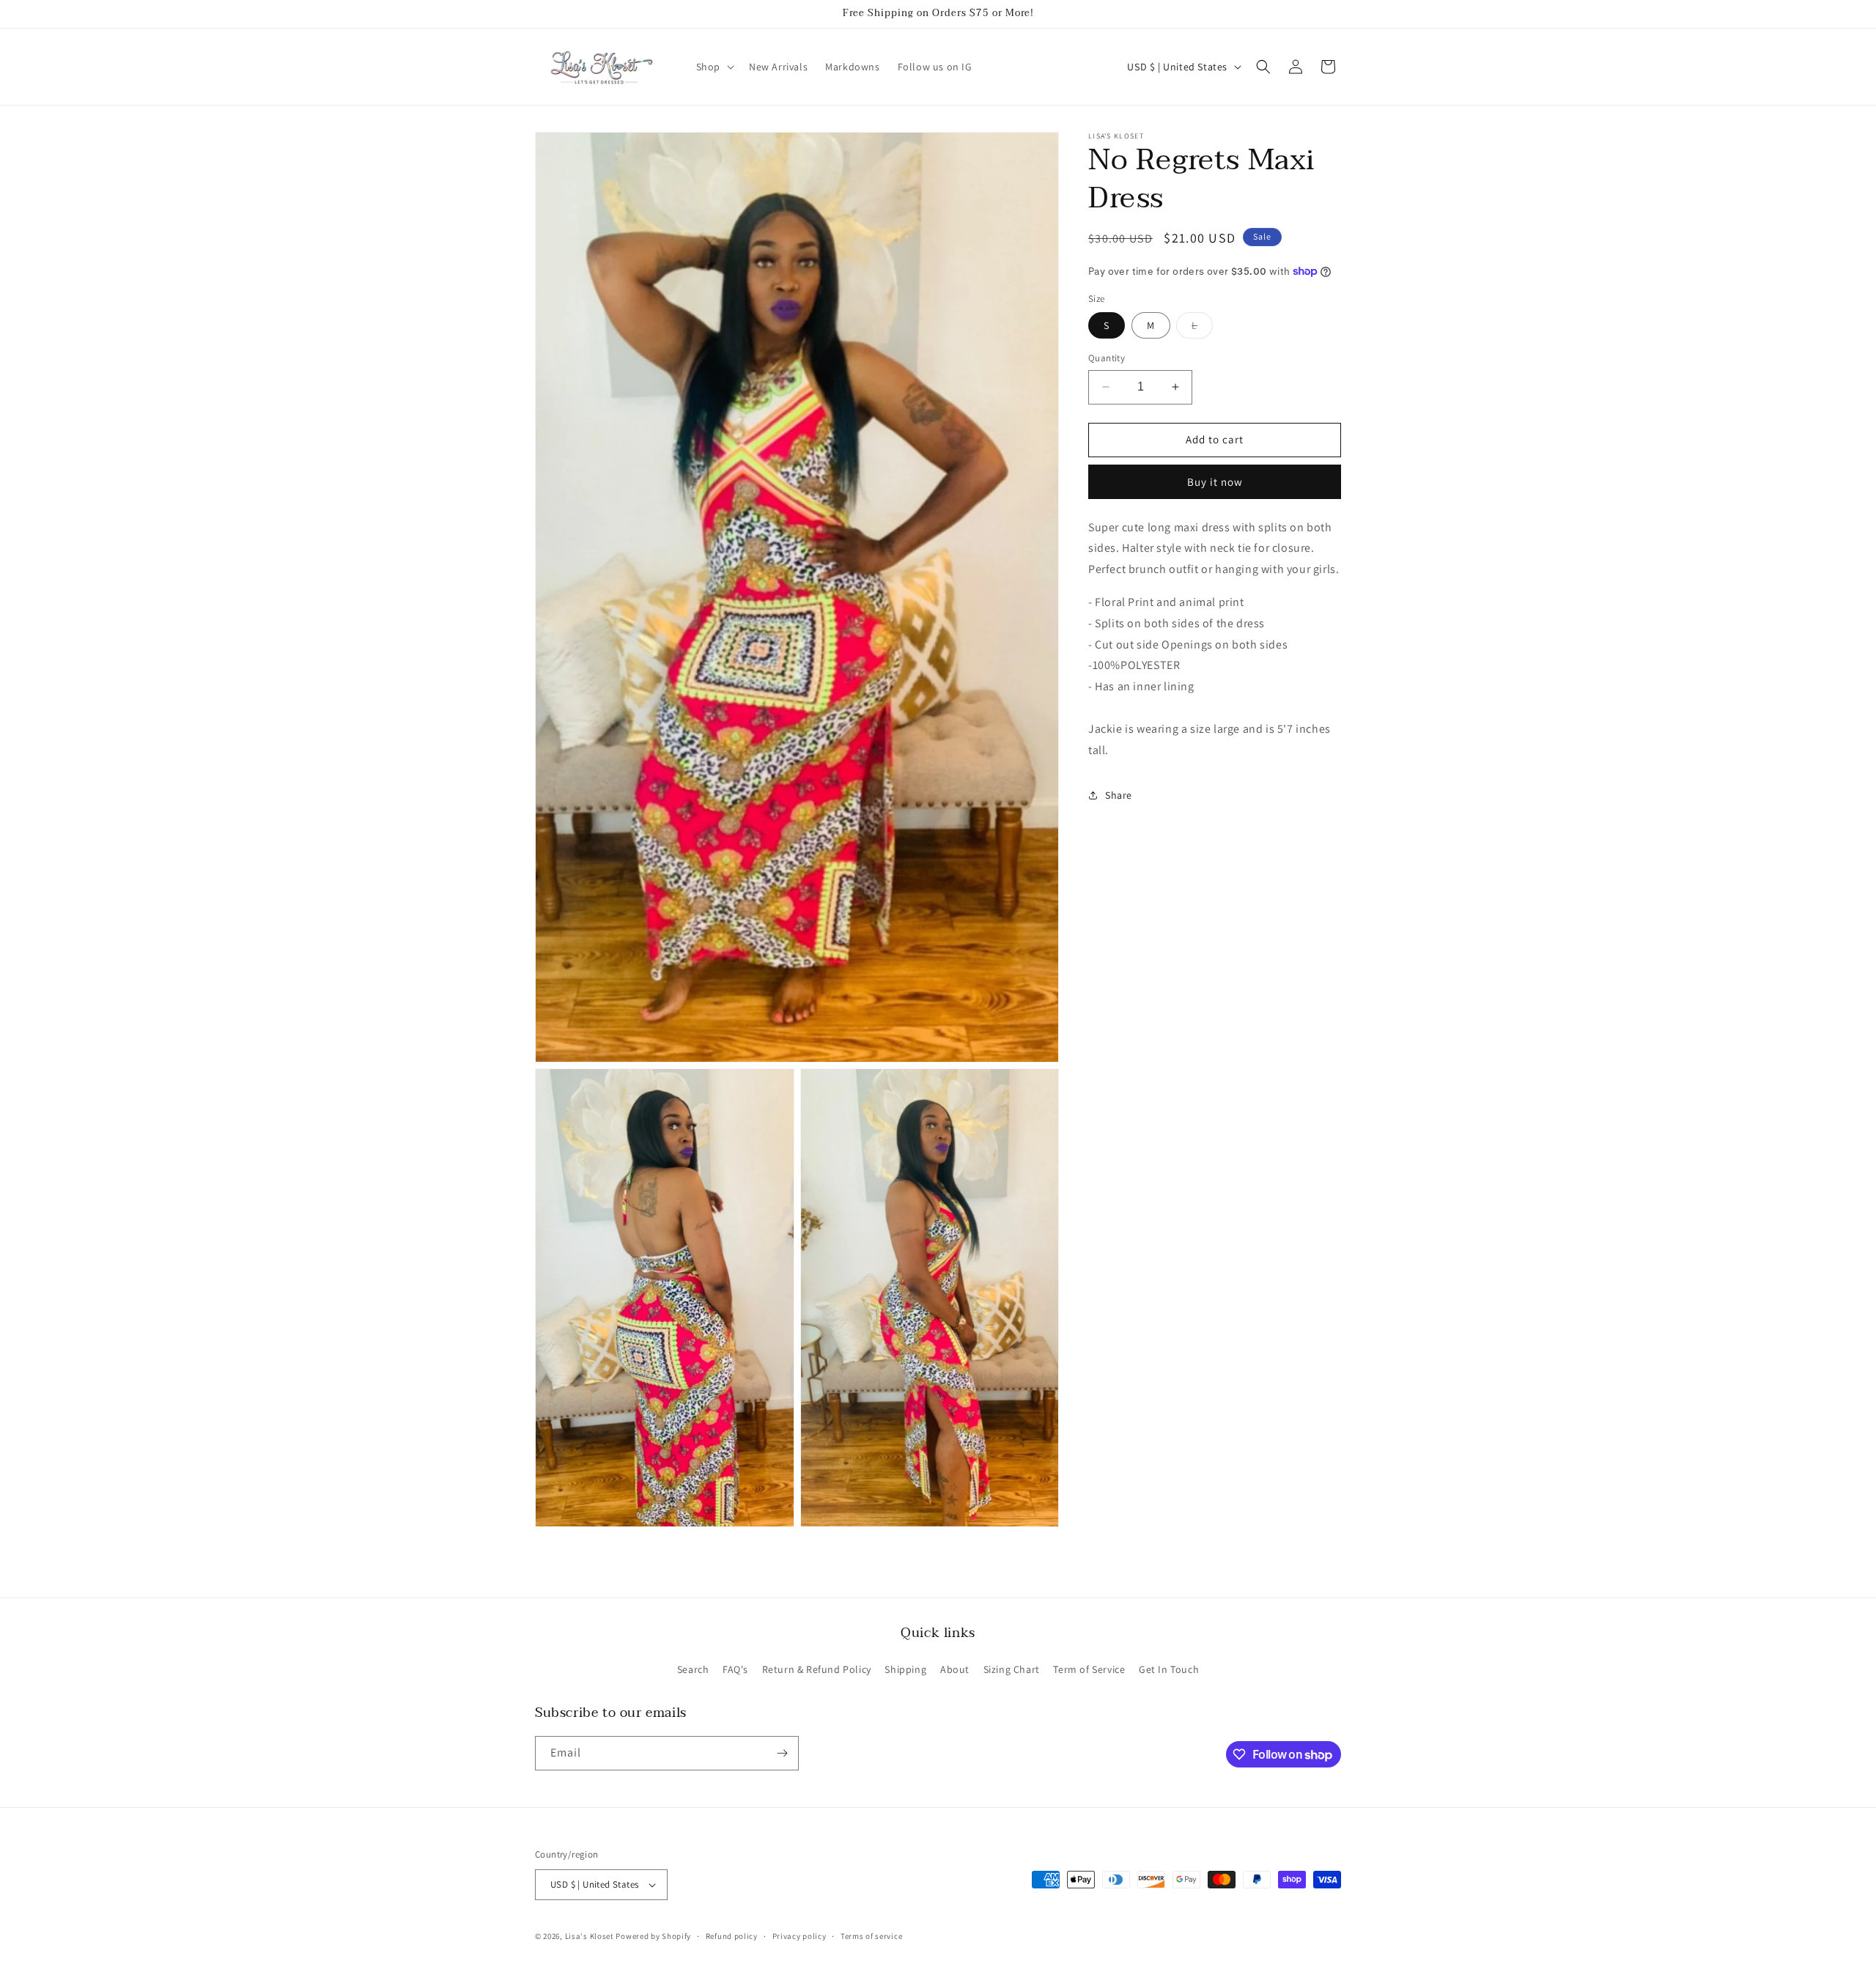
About (955, 1669)
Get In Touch (1169, 1669)
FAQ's (735, 1669)
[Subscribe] (782, 1753)
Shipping (905, 1669)
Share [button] (1119, 794)
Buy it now (1215, 481)
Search (693, 1669)
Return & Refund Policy (817, 1669)
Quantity (1107, 358)
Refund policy (732, 1936)
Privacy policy (799, 1936)
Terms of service (871, 1936)
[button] (714, 67)
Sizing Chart (1012, 1669)
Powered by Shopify (653, 1936)
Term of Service (1089, 1669)
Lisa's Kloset (590, 1936)
